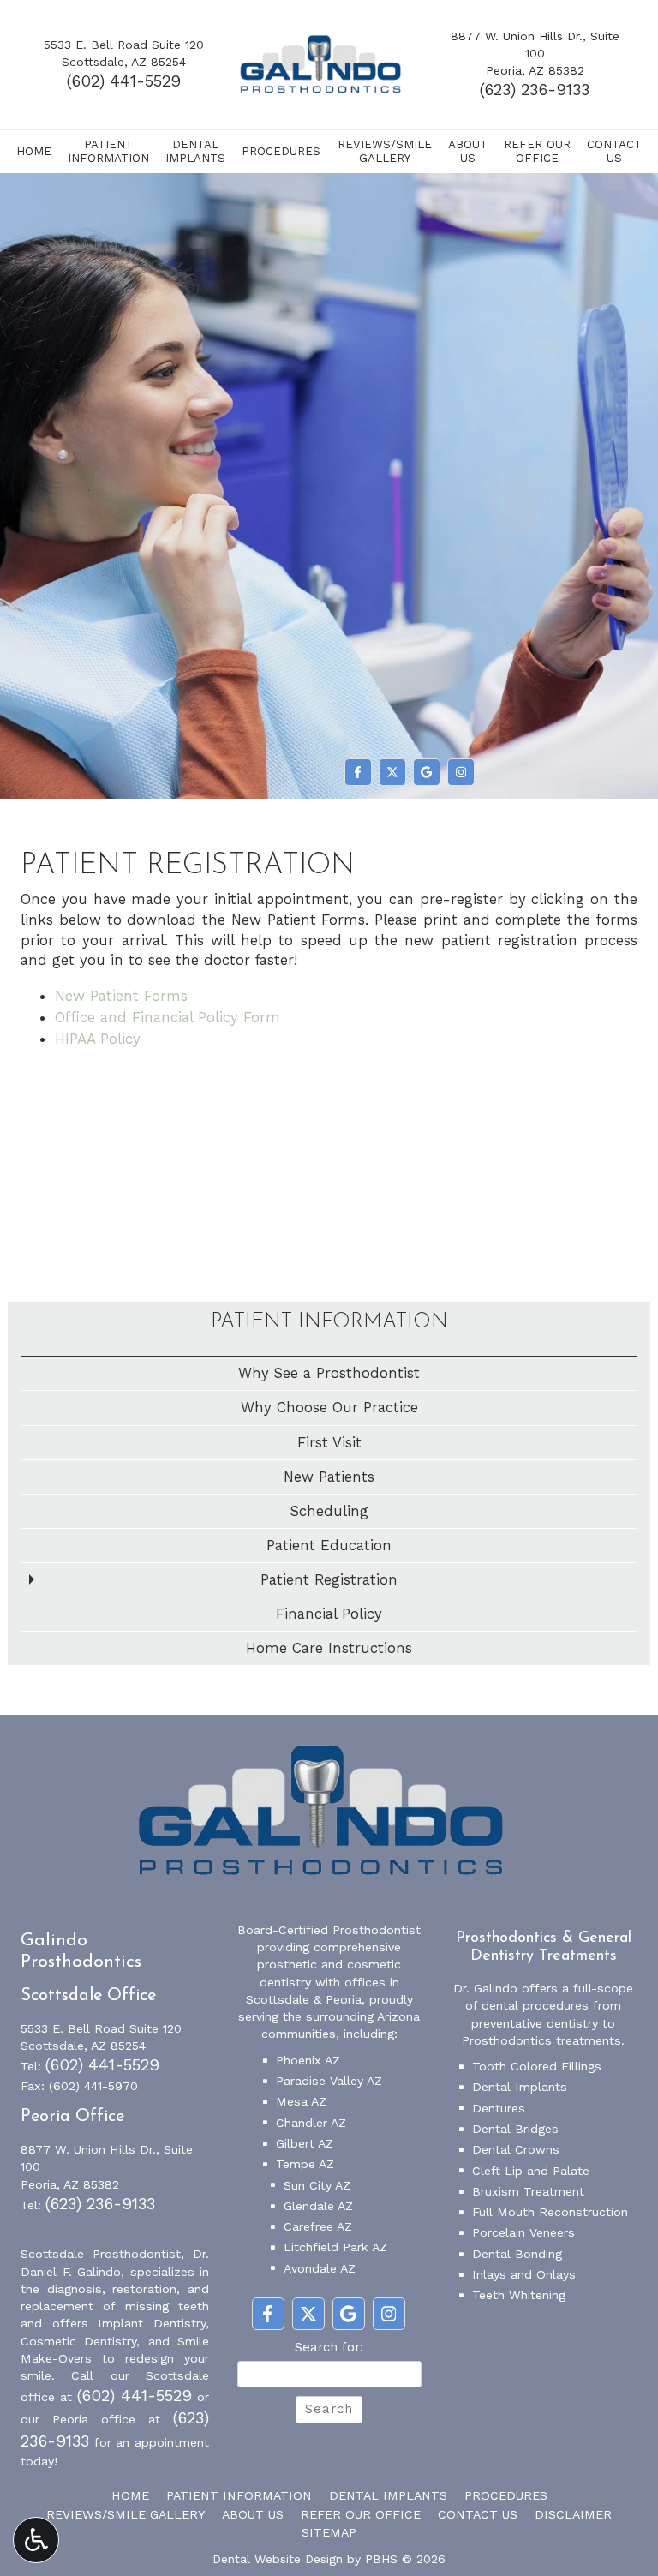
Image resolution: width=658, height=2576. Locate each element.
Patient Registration (329, 1579)
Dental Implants (520, 2087)
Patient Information (329, 1322)
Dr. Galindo (485, 1988)
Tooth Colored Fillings (537, 2066)
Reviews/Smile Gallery (126, 2514)
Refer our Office (361, 2514)
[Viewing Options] (36, 2540)
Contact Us (478, 2514)
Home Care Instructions (329, 1648)
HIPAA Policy (98, 1039)
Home (34, 151)
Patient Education (329, 1545)
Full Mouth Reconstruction (550, 2212)
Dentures (499, 2108)
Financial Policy (329, 1614)
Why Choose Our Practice (329, 1407)
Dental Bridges (515, 2129)
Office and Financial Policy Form (167, 1017)
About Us (253, 2514)
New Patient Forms (121, 996)
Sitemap (329, 2532)
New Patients (329, 1477)
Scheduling (329, 1511)
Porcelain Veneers (523, 2232)
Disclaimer (573, 2514)
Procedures (281, 151)
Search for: (329, 2347)
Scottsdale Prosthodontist (101, 2254)
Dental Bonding (517, 2254)
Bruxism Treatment (528, 2191)
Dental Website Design (278, 2559)
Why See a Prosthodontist (329, 1373)
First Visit (329, 1442)
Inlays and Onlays (524, 2274)
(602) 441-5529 (124, 81)
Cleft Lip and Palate (531, 2171)
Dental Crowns (516, 2149)
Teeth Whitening (519, 2295)
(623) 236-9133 (535, 90)
